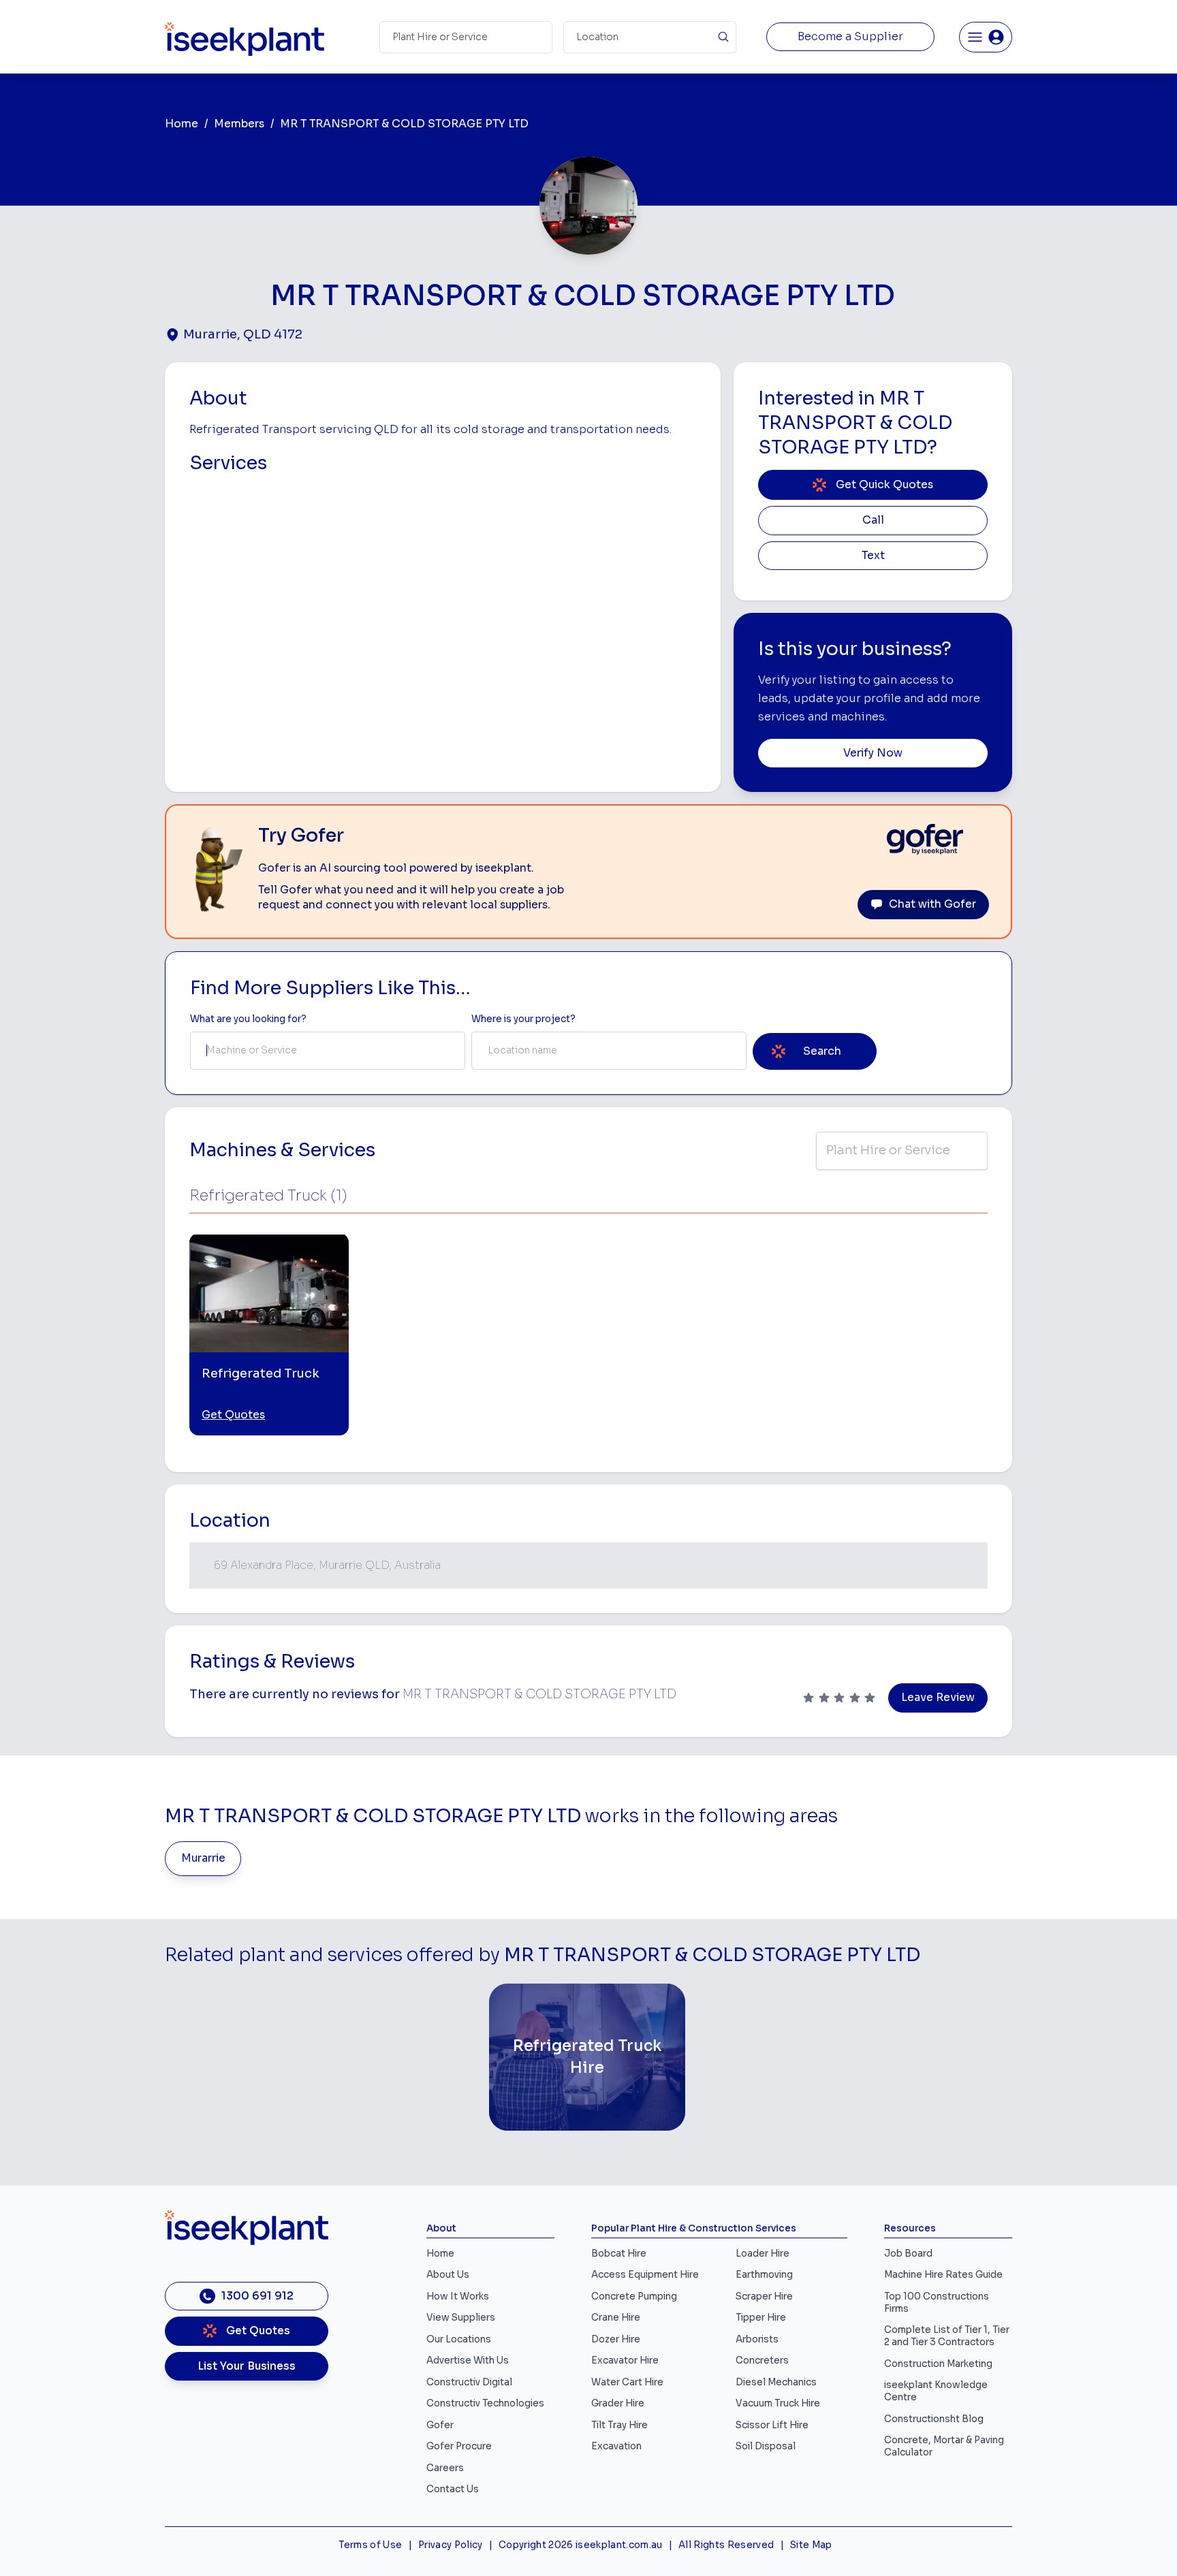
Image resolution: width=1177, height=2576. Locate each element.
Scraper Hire (764, 2296)
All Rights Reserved (726, 2545)
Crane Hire (616, 2318)
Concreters (762, 2360)
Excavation (616, 2446)
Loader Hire (763, 2254)
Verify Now (873, 753)
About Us (448, 2275)
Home (182, 124)
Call (873, 520)
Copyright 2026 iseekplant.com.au (581, 2545)
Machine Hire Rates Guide (943, 2275)
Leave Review (938, 1698)
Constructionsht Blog (934, 2419)
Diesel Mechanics (776, 2382)
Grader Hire (618, 2403)
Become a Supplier (850, 37)
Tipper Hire (761, 2318)
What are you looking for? (248, 1019)
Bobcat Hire (619, 2254)
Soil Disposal (766, 2446)
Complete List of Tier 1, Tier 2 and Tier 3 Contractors (947, 2336)
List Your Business (247, 2366)
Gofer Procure (459, 2446)
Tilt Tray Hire (619, 2425)
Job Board (908, 2254)
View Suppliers (461, 2318)
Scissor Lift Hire (772, 2425)
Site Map (811, 2545)
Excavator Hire (625, 2360)
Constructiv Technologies (485, 2403)
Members (239, 124)
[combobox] (328, 1051)
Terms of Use (370, 2545)
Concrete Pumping (634, 2296)
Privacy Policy (451, 2545)
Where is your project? (523, 1019)
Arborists (757, 2339)
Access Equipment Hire (645, 2275)
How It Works (458, 2296)
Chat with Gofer (932, 904)
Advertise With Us (468, 2360)
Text (873, 556)
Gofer (440, 2425)
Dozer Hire (616, 2339)
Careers (445, 2468)
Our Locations (459, 2339)
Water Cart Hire (627, 2382)
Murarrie (203, 1858)
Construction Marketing (938, 2364)
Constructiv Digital (469, 2382)
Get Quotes (233, 1415)
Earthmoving (764, 2275)
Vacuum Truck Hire (778, 2403)
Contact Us (453, 2489)
